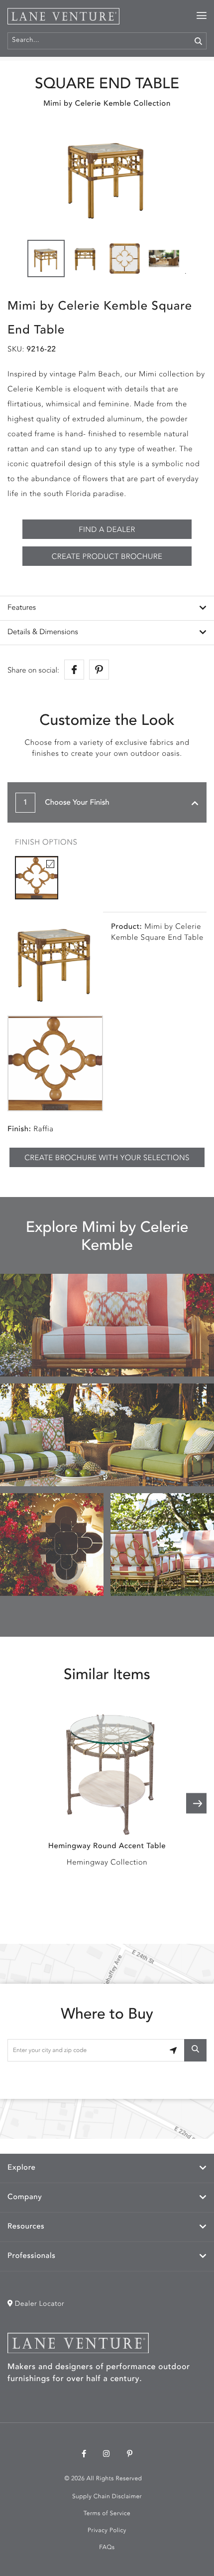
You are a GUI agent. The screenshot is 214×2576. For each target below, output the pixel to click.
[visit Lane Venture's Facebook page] (84, 2455)
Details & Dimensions (43, 632)
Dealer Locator (39, 2304)
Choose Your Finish (66, 803)
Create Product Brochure (107, 557)
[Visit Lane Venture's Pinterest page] (130, 2455)
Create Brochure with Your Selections (107, 1158)
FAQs (107, 2548)
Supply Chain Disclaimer (107, 2497)
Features (22, 608)
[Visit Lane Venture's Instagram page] (107, 2455)
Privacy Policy (107, 2531)
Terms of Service (107, 2514)
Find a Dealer (107, 530)
